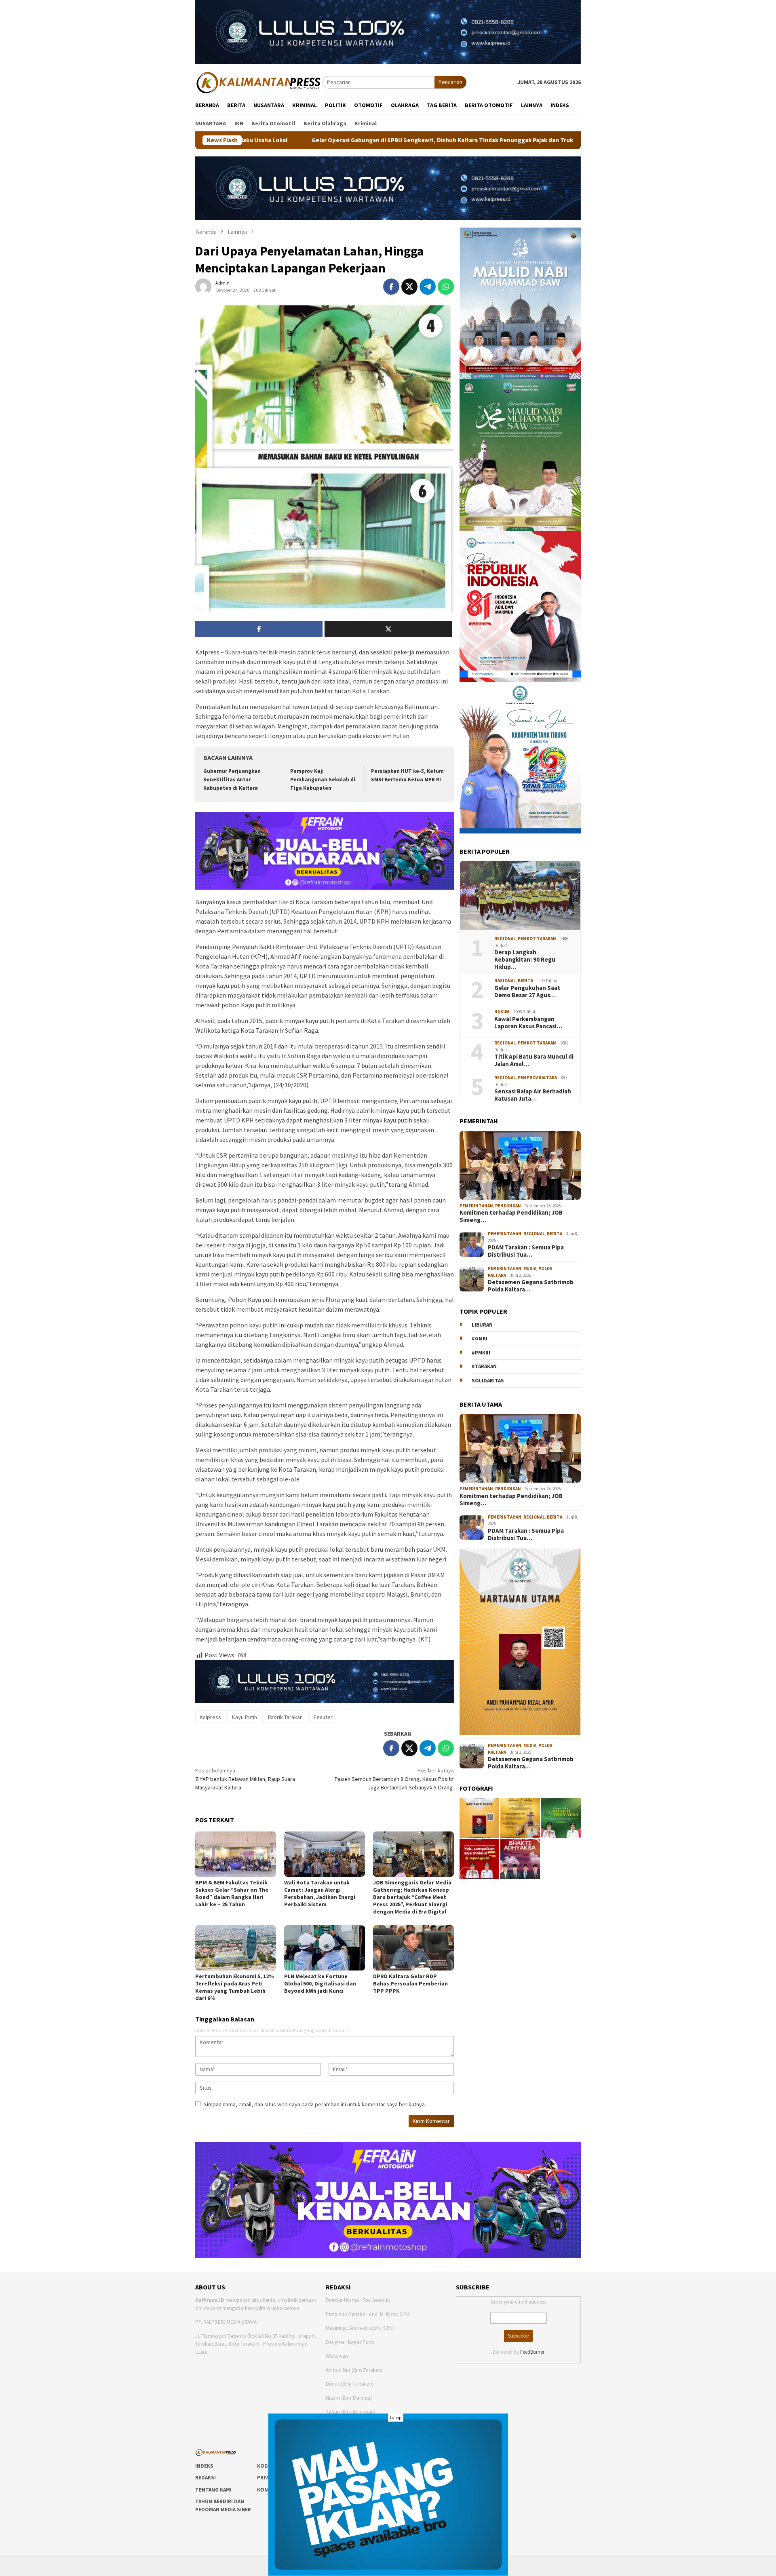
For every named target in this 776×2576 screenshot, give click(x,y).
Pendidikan (508, 1206)
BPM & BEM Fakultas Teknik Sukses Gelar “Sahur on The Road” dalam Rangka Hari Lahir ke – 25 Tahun (232, 1893)
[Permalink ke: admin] (203, 286)
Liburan (482, 1325)
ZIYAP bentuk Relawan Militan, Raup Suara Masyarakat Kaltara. (245, 1779)
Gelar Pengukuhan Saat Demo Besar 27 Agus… (527, 992)
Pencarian (450, 82)
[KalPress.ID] (259, 82)
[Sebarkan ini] (391, 287)
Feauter (323, 1717)
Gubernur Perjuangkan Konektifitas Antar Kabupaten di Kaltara (232, 780)
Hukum (502, 1012)
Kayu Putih (245, 1717)
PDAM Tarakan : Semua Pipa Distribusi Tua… (526, 1251)
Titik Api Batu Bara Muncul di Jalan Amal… (534, 1060)
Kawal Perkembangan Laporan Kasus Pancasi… (528, 1023)
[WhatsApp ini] (446, 287)
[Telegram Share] (428, 287)
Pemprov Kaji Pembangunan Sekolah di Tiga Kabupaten (323, 780)
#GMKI (480, 1339)
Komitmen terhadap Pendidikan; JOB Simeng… (511, 1216)
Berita (525, 981)
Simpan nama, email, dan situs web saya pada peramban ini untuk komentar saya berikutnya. (315, 2104)
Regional (505, 939)
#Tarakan (484, 1366)
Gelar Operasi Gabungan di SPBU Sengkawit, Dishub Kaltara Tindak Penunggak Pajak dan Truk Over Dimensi (291, 140)
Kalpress (210, 1717)
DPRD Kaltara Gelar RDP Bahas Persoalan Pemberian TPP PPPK (410, 1983)
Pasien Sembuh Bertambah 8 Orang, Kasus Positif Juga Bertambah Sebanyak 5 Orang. (394, 1779)
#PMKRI (481, 1353)
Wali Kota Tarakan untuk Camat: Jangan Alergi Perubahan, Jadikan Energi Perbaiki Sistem (320, 1893)
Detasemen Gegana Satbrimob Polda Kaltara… (531, 1286)
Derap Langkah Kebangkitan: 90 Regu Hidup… (525, 960)
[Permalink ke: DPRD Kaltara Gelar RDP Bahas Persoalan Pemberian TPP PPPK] (413, 1948)
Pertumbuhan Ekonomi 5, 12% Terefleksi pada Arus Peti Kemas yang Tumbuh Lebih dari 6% (234, 1987)
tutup (396, 2417)
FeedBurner (532, 2352)
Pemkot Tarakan (537, 939)
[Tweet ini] (409, 287)
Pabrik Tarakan (285, 1717)
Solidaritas (488, 1381)
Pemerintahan (476, 1206)
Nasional (505, 981)
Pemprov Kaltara (537, 1078)
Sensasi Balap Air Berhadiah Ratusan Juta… (533, 1095)
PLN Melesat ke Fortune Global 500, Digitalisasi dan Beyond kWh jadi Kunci (320, 1983)
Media (530, 1268)
